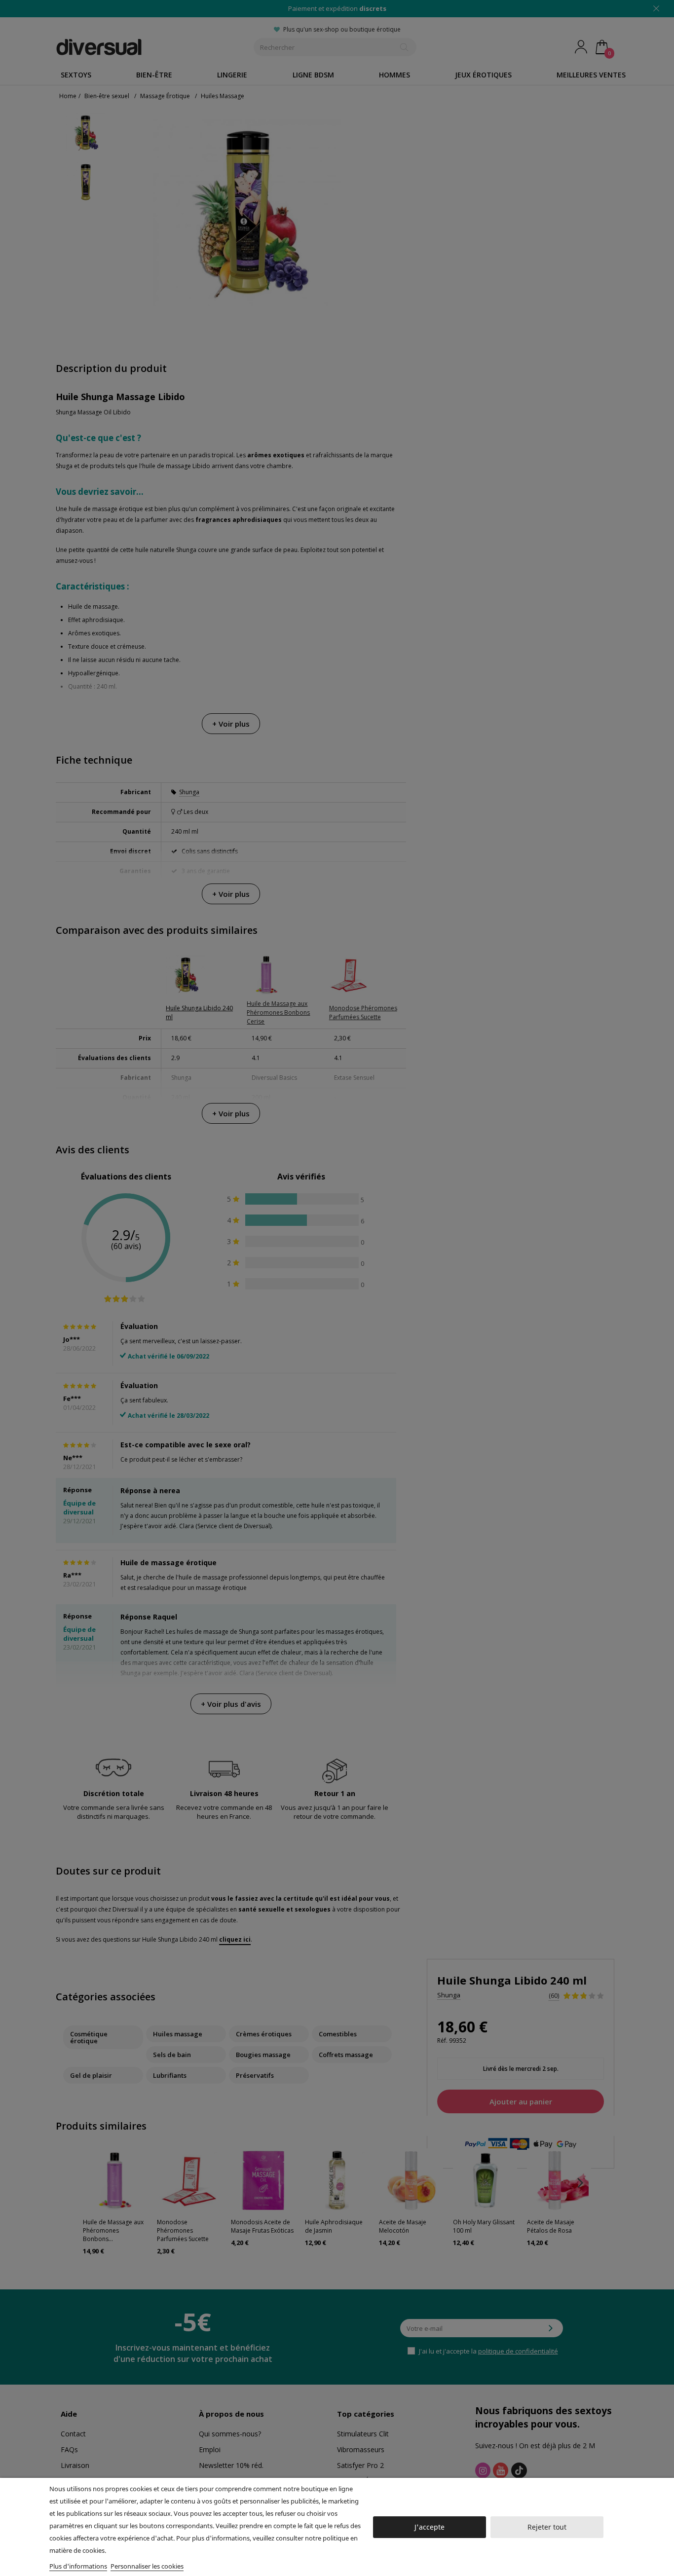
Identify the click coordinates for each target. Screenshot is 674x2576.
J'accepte (430, 2527)
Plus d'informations (78, 2566)
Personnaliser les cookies (147, 2566)
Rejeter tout (547, 2527)
